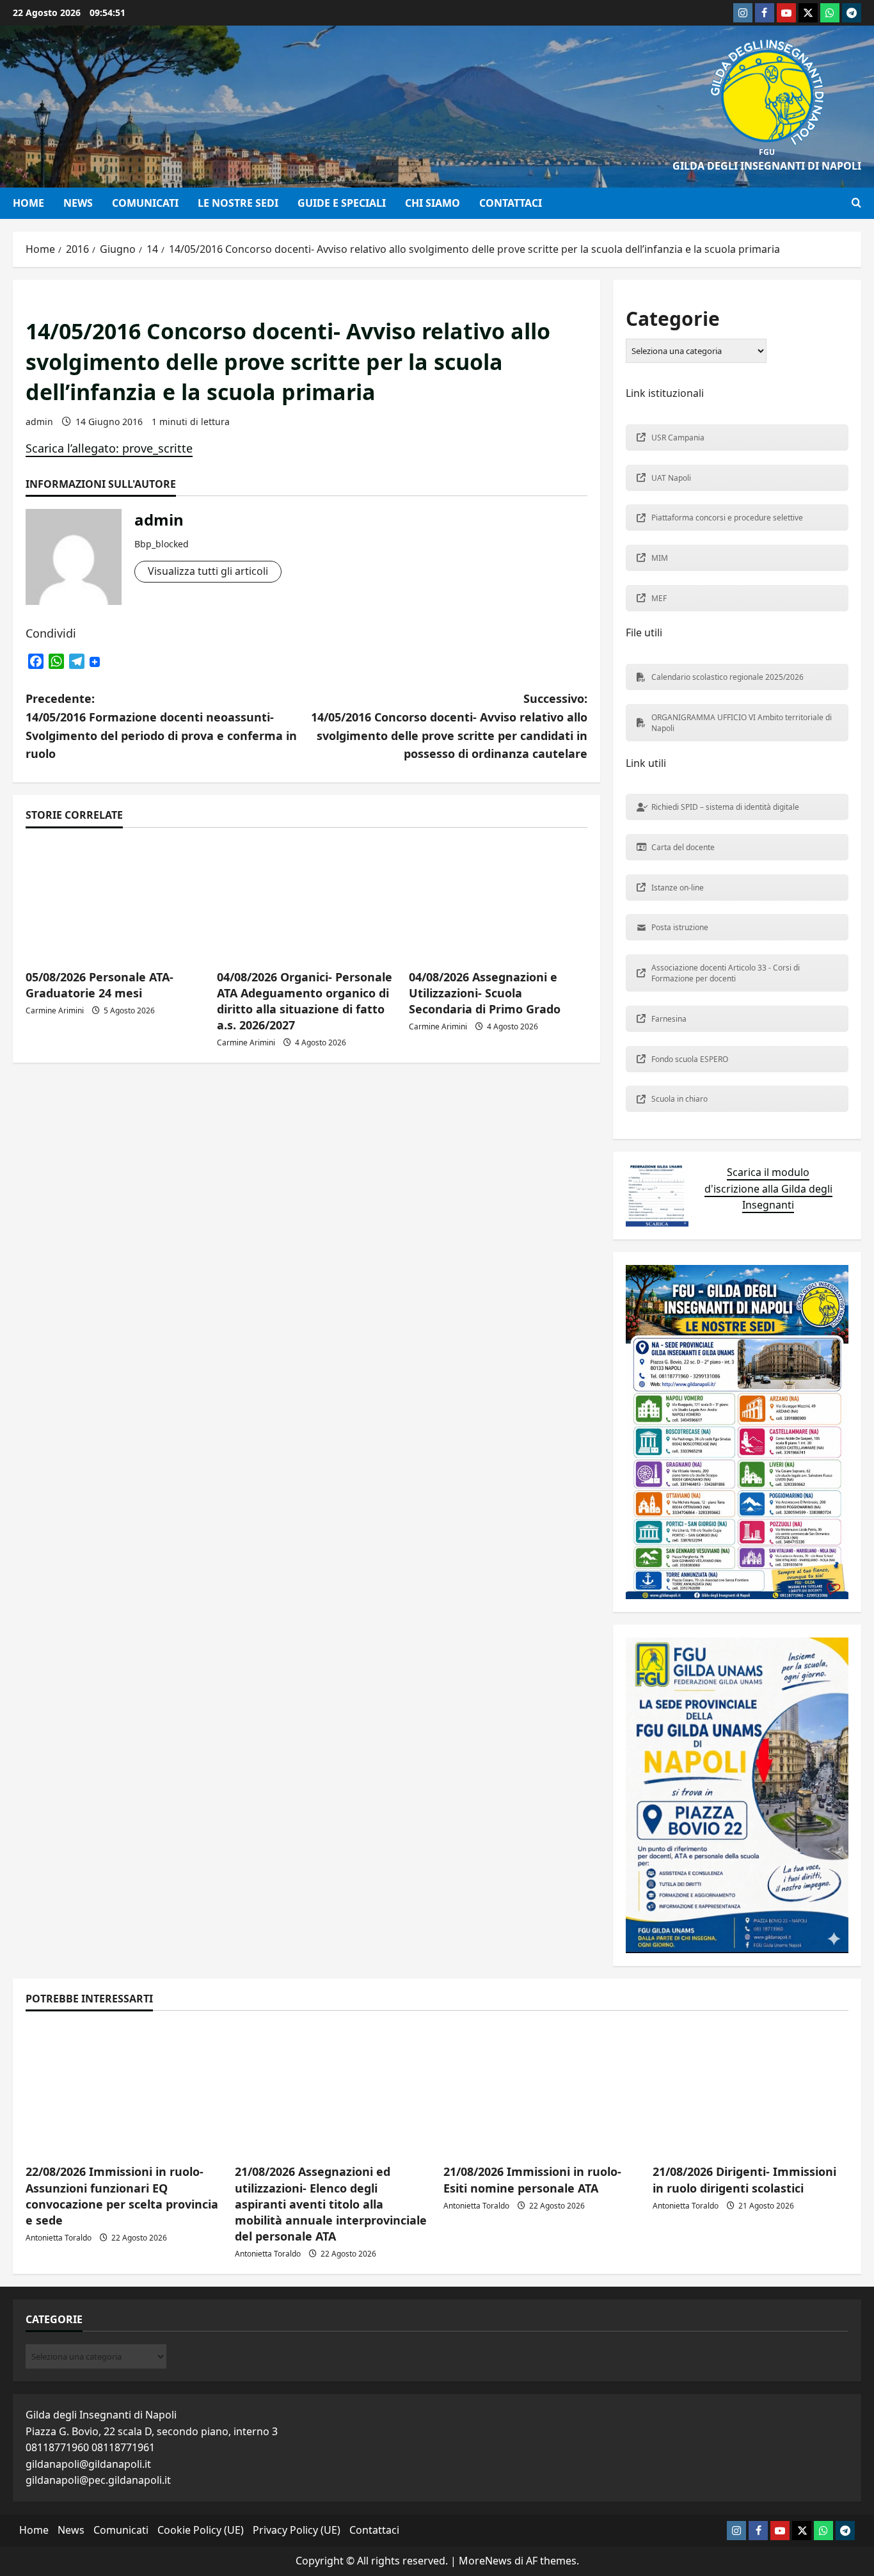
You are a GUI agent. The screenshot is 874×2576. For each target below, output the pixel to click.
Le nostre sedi (238, 203)
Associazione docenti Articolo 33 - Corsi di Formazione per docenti (726, 973)
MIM (660, 558)
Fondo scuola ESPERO (690, 1059)
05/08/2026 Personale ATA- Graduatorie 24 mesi (99, 985)
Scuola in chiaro (679, 1099)
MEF (659, 598)
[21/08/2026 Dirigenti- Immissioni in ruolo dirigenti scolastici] (751, 2089)
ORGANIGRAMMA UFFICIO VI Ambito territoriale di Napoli (742, 723)
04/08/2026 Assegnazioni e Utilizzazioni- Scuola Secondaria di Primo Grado (485, 993)
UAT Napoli (671, 478)
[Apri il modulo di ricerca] (856, 203)
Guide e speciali (342, 203)
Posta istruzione (680, 927)
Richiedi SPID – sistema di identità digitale (725, 807)
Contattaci (511, 203)
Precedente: (161, 726)
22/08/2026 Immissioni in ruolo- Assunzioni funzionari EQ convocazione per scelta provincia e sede (122, 2196)
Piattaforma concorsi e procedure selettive (727, 518)
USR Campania (678, 438)
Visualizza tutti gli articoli (208, 571)
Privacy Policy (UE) (297, 2530)
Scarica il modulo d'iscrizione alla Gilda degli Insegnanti (768, 1188)
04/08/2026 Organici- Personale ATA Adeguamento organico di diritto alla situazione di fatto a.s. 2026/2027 (305, 1001)
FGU (767, 152)
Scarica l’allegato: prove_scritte (109, 448)
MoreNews (485, 2561)
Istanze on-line (678, 888)
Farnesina (669, 1019)
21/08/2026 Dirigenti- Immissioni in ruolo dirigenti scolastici (744, 2179)
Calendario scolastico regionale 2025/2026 (727, 677)
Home (28, 203)
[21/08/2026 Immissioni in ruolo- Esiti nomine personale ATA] (542, 2089)
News (78, 203)
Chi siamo (433, 203)
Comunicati (145, 203)
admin (39, 422)
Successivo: (449, 726)
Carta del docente (683, 847)
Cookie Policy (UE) (201, 2530)
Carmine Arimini (55, 1010)
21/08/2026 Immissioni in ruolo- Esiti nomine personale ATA (532, 2179)
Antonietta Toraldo (59, 2238)
